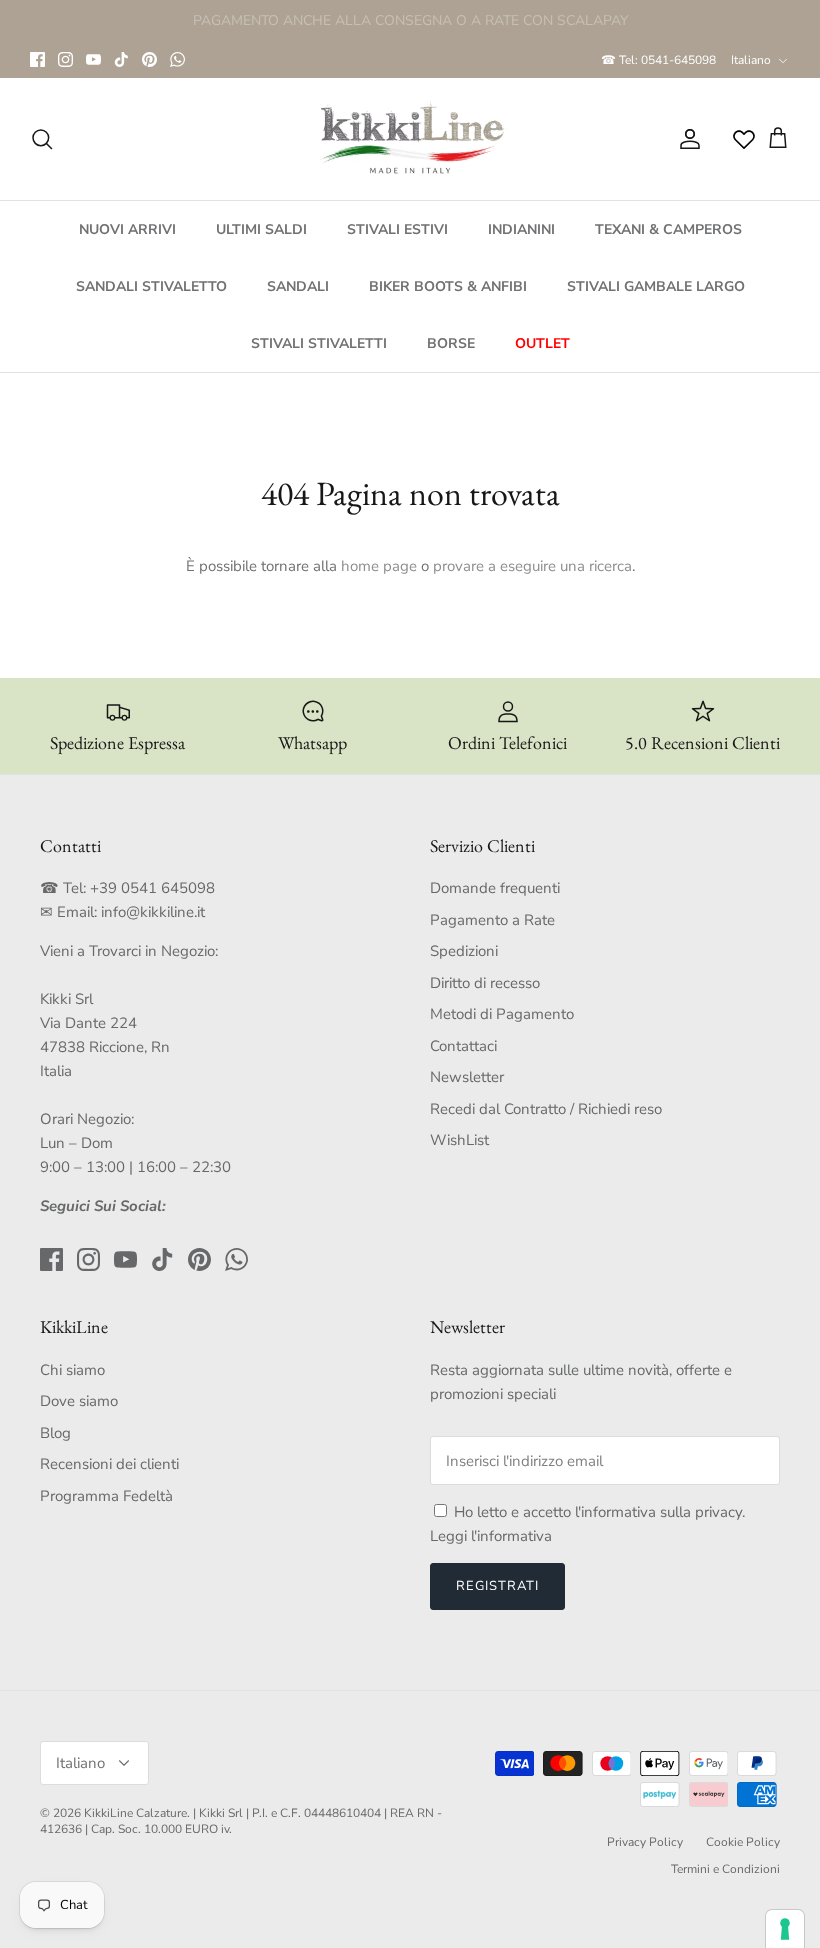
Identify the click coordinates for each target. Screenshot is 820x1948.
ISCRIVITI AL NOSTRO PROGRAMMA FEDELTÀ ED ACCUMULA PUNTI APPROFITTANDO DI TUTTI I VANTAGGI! (410, 28)
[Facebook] (37, 59)
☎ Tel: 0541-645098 (658, 60)
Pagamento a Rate (492, 920)
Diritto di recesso (485, 983)
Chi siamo (72, 1370)
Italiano (751, 60)
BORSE (451, 343)
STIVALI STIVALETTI (319, 343)
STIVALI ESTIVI (397, 229)
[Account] (686, 139)
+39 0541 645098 (152, 888)
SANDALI (298, 286)
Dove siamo (79, 1401)
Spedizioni (464, 951)
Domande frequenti (495, 888)
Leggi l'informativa (491, 1536)
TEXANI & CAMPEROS (668, 229)
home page (379, 566)
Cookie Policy (743, 1842)
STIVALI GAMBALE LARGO (656, 286)
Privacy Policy (645, 1842)
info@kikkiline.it (153, 912)
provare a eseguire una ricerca (532, 566)
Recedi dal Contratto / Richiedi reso (546, 1109)
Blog (55, 1433)
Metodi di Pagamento (502, 1014)
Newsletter (467, 1077)
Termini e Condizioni (725, 1869)
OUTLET (542, 343)
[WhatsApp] (177, 59)
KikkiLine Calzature (135, 1813)
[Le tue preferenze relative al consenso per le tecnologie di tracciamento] (785, 1929)
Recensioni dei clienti (109, 1464)
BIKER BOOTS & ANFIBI (448, 286)
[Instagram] (65, 59)
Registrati (497, 1586)
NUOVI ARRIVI (127, 229)
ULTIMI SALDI (261, 229)
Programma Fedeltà (106, 1496)
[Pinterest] (149, 59)
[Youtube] (93, 59)
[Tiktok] (121, 59)
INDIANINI (521, 229)
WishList (459, 1140)
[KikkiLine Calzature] (410, 139)
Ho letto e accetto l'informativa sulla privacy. (599, 1512)
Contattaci (463, 1046)
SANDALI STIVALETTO (151, 286)
